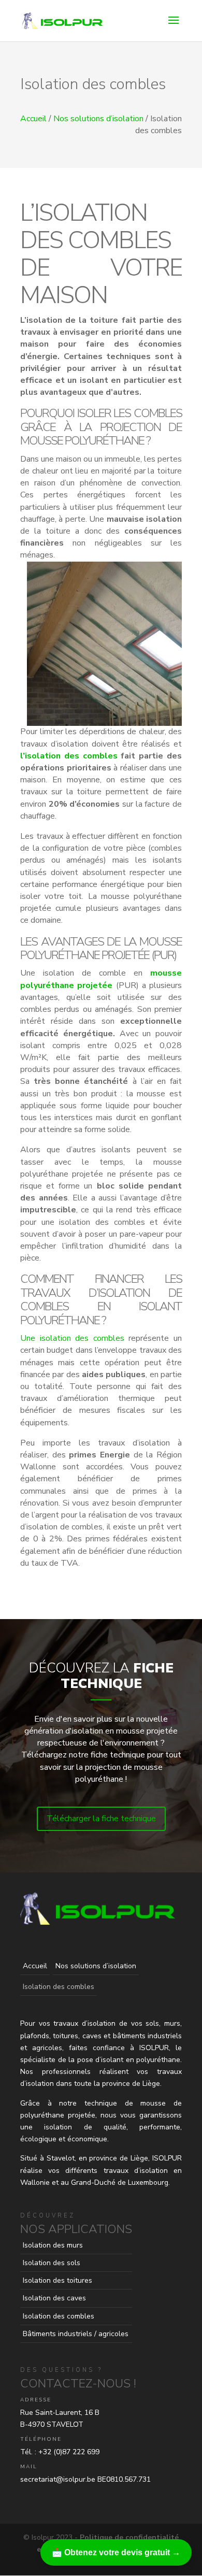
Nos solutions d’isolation (98, 119)
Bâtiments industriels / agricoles (76, 2334)
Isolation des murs (53, 2245)
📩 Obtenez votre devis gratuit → (116, 2552)
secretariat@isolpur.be (58, 2479)
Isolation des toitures (57, 2280)
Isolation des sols (52, 2263)
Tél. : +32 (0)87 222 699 (60, 2452)
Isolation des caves (54, 2298)
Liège (139, 2158)
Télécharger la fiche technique (101, 1819)
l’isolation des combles (69, 756)
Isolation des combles (59, 2316)
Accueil (33, 119)
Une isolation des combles (72, 1338)
